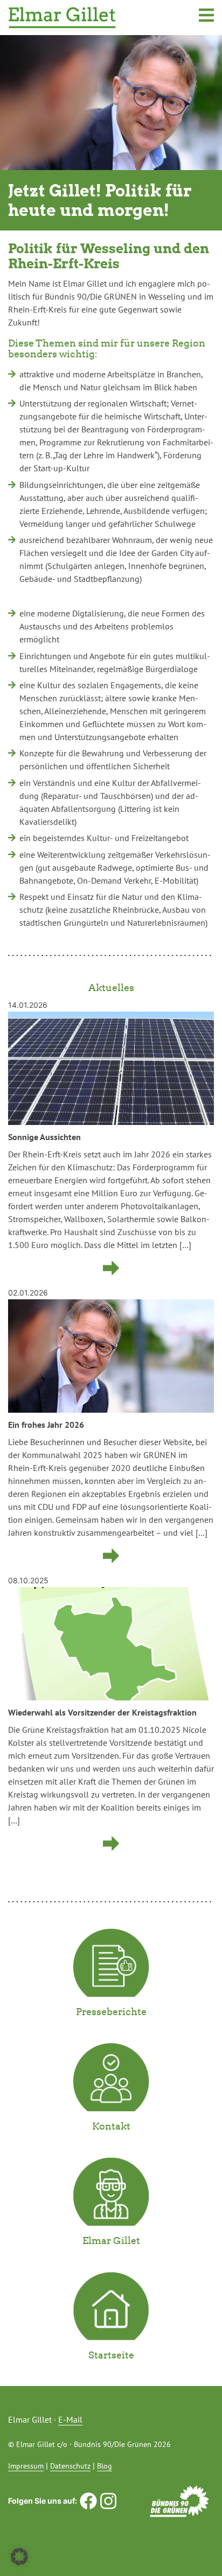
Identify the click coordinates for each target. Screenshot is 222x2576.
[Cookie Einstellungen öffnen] (19, 2556)
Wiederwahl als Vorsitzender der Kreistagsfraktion (102, 1712)
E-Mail (70, 2419)
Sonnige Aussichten (44, 1137)
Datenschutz (70, 2466)
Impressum (26, 2466)
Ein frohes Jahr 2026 (46, 1425)
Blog (105, 2466)
